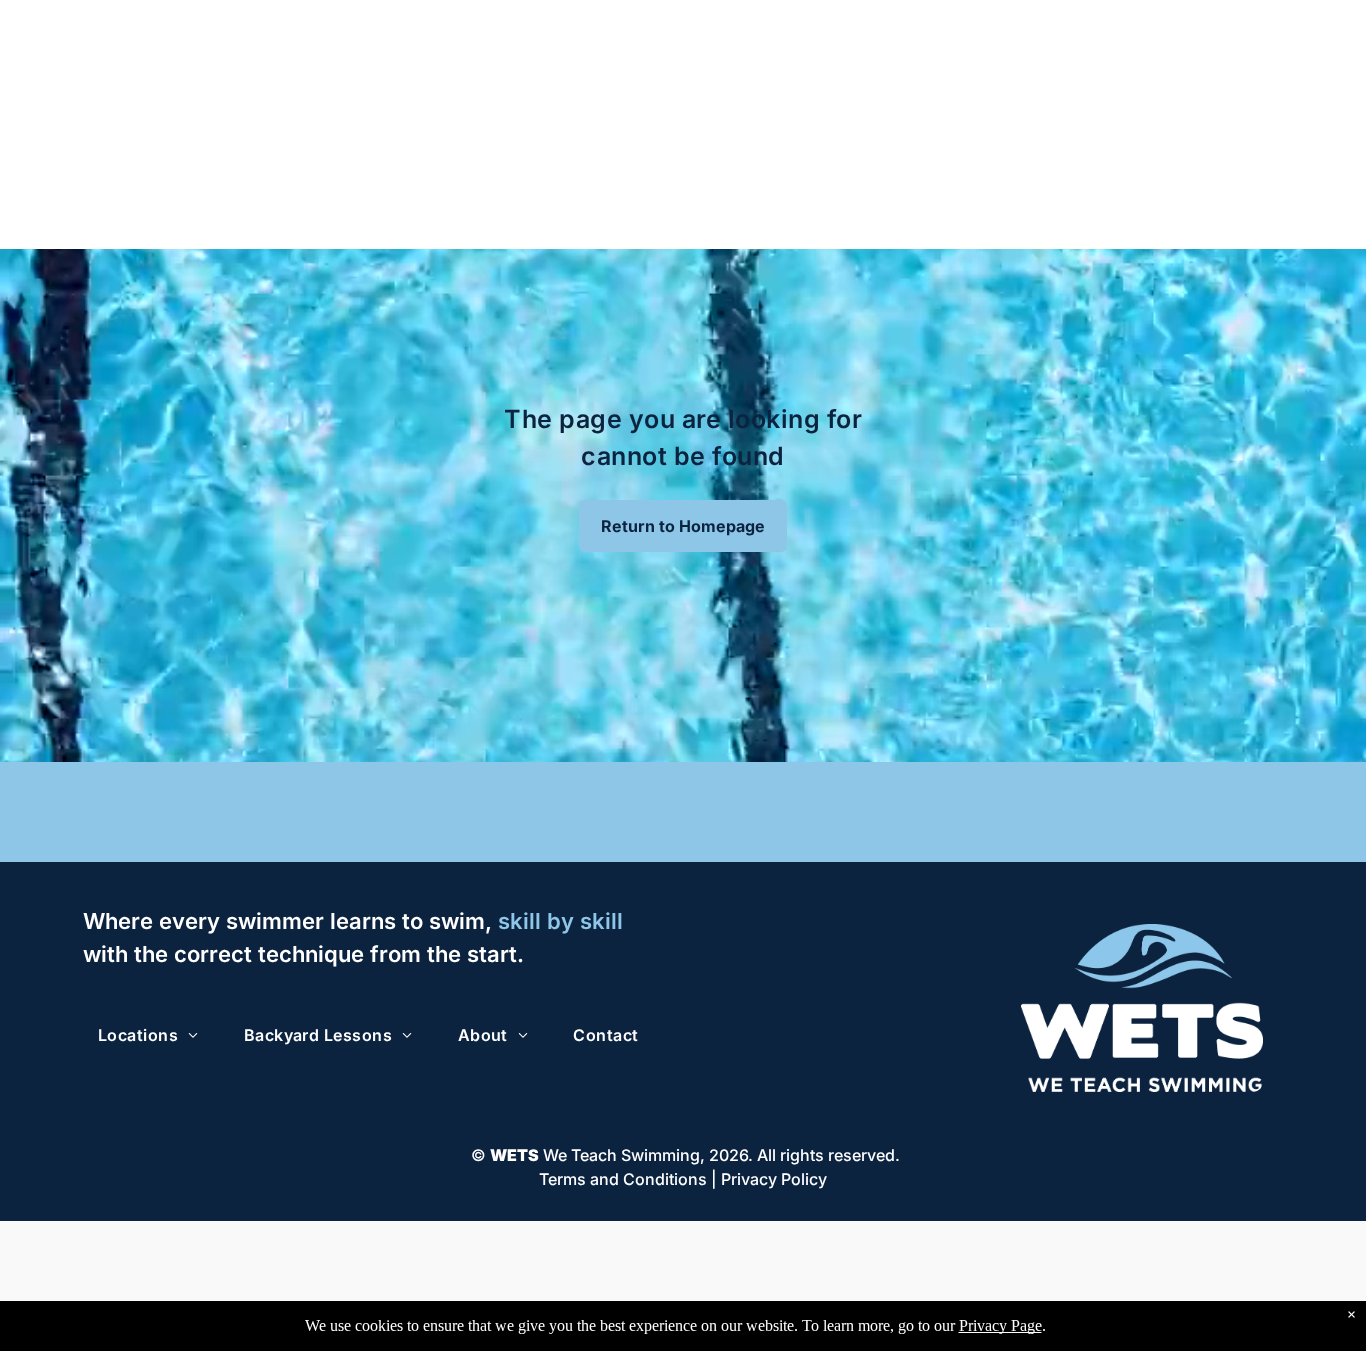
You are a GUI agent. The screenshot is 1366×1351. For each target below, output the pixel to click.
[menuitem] (156, 1035)
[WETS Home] (1142, 934)
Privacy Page (1000, 1325)
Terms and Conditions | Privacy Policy (683, 1179)
